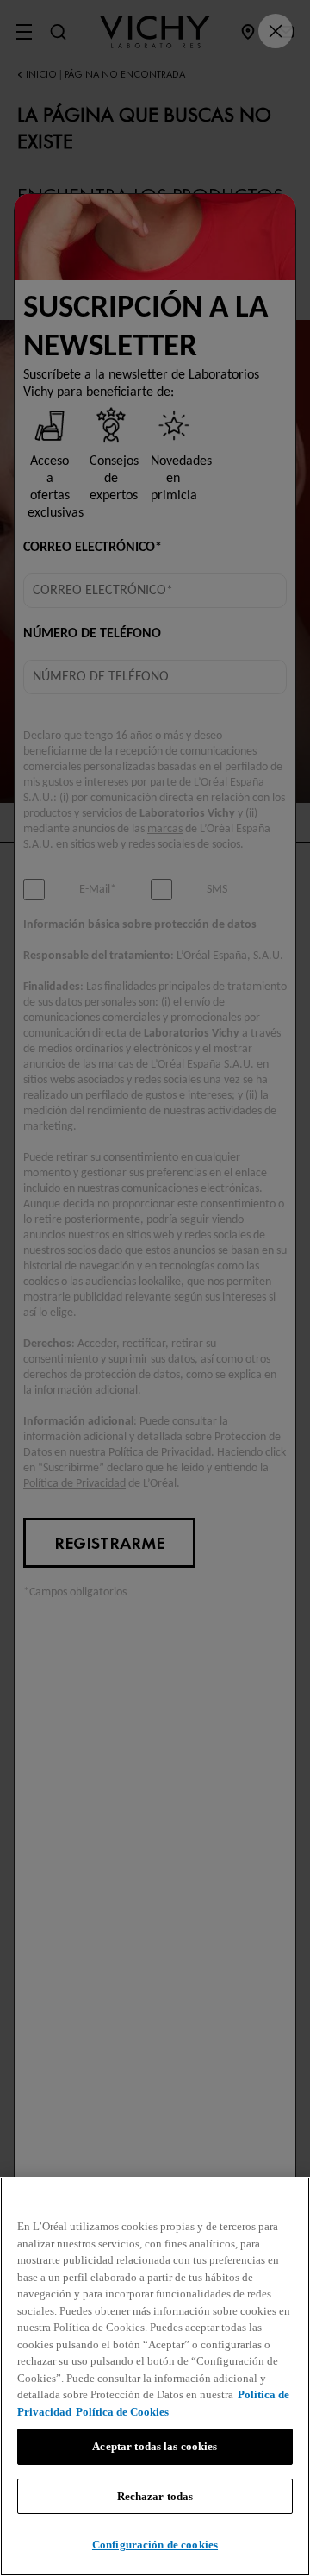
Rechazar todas (155, 2496)
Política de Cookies (122, 2412)
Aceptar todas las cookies (155, 2446)
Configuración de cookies (155, 2545)
